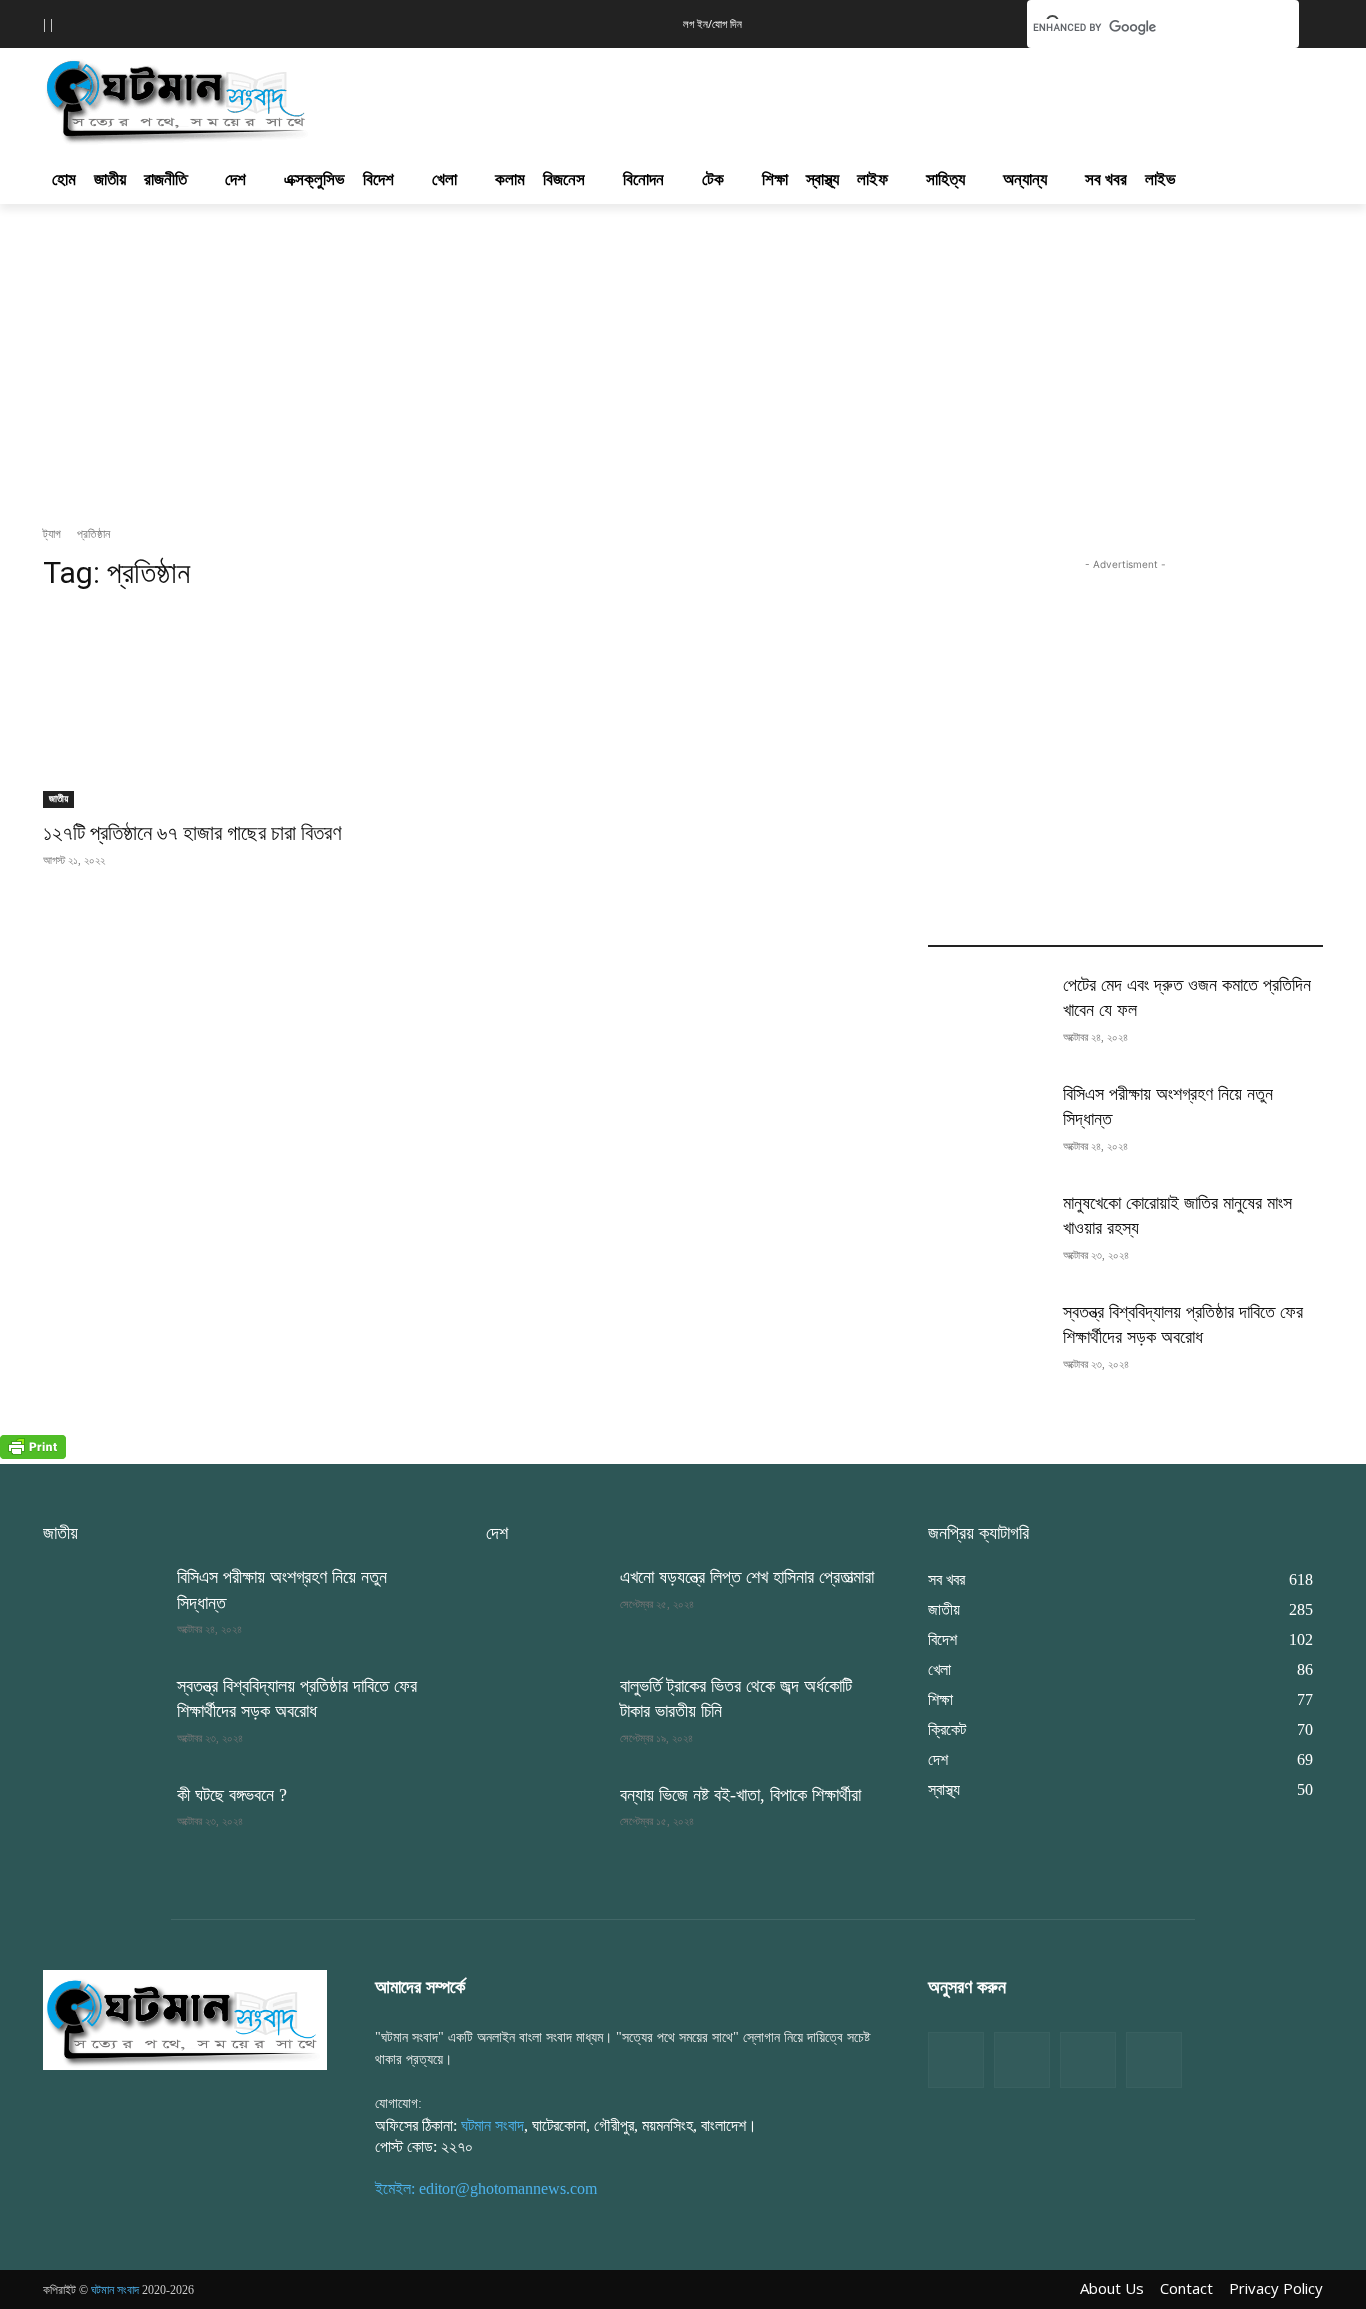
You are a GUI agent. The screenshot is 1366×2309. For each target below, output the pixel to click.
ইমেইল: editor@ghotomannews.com (486, 2188)
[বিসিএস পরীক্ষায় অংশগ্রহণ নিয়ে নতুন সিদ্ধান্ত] (987, 1123)
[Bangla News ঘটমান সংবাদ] (185, 2019)
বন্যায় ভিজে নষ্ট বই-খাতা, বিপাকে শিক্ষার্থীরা (740, 1795)
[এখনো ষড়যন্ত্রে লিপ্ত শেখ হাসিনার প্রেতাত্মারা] (545, 1606)
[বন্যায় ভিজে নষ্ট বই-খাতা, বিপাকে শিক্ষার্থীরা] (545, 1824)
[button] (981, 22)
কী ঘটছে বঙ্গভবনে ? (232, 1795)
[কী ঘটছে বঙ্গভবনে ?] (102, 1824)
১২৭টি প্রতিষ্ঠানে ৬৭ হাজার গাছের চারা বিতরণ (192, 833)
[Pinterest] (1154, 2060)
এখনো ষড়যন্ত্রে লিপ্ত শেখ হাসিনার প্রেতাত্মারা (747, 1577)
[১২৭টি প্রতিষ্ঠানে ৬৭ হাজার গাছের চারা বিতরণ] (240, 709)
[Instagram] (1088, 2060)
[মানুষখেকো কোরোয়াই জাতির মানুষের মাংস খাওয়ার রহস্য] (987, 1232)
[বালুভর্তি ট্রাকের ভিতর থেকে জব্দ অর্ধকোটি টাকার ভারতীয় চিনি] (545, 1715)
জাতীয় (58, 798)
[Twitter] (1022, 2060)
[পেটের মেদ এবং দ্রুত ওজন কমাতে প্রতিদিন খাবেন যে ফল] (987, 1014)
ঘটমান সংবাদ (492, 2125)
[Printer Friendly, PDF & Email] (33, 1453)
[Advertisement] (791, 96)
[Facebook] (956, 2060)
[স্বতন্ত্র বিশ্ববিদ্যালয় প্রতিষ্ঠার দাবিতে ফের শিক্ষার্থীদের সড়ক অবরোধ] (987, 1341)
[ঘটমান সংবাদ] (235, 98)
